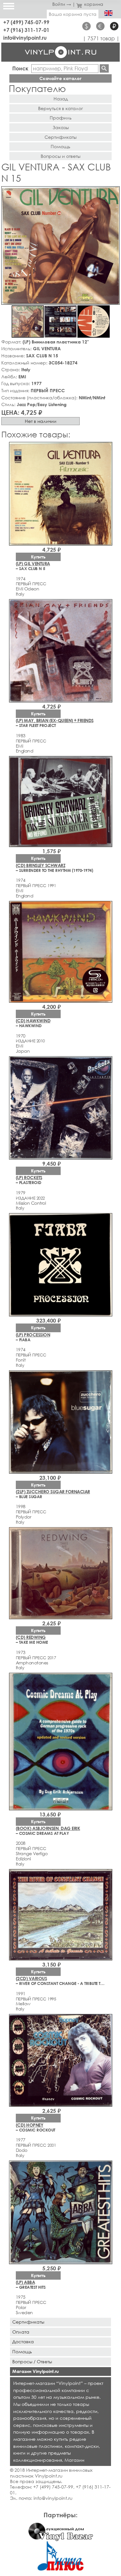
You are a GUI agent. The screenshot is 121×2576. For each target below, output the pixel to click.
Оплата (21, 2332)
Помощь (60, 146)
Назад (61, 99)
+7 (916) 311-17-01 (26, 30)
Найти (104, 68)
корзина (94, 4)
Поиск (20, 68)
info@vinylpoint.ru (25, 38)
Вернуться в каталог (60, 108)
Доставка (23, 2341)
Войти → (62, 4)
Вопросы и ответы (60, 156)
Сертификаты (60, 137)
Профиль (61, 118)
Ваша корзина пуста (73, 14)
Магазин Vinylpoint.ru (35, 2371)
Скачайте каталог (60, 78)
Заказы (61, 127)
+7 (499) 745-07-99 (26, 22)
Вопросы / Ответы (32, 2361)
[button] (114, 192)
